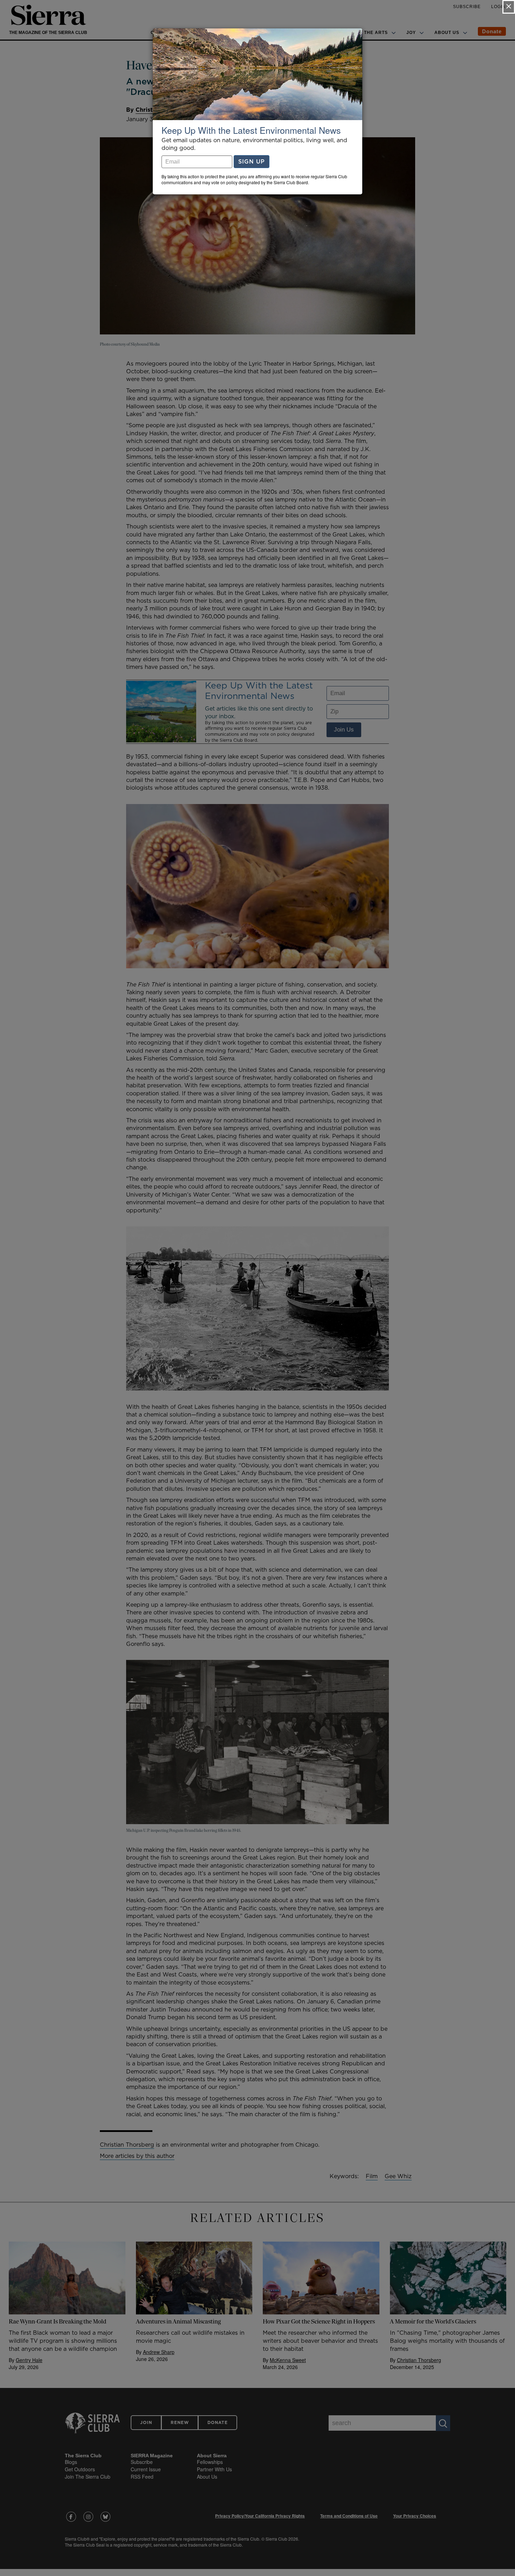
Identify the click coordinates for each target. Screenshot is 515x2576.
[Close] (509, 7)
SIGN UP (252, 161)
